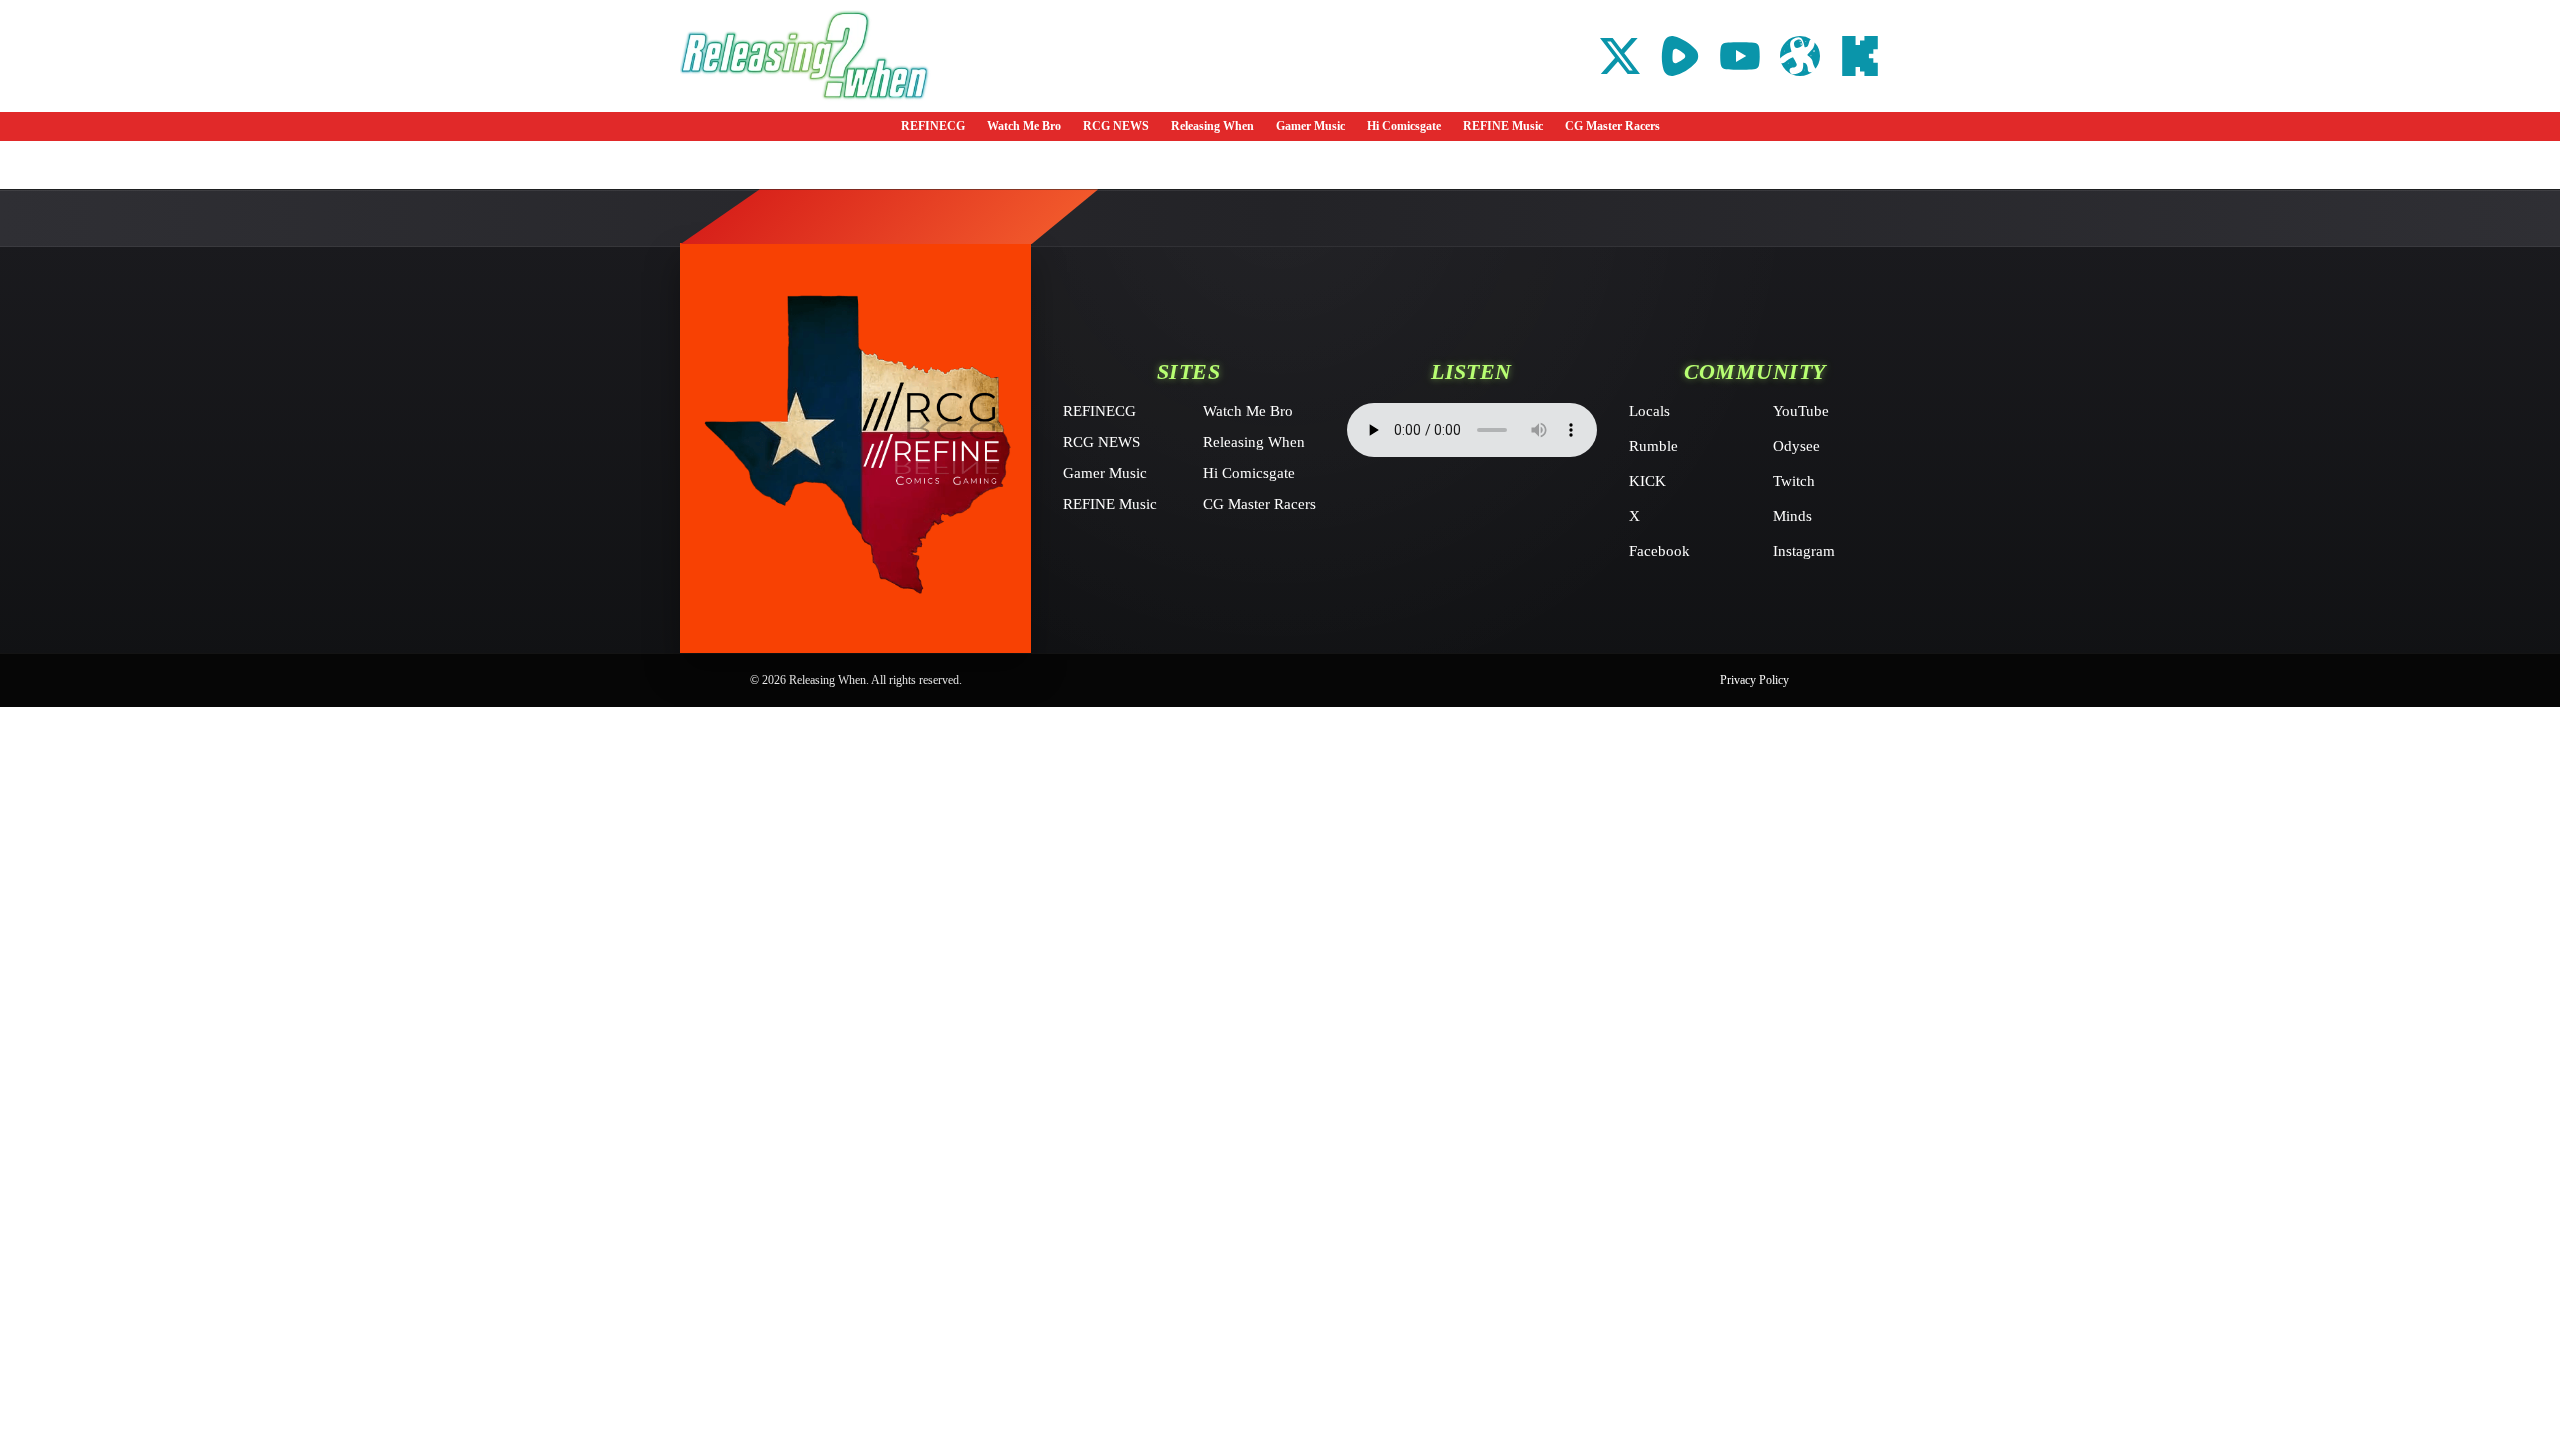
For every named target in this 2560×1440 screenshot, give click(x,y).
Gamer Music (1310, 126)
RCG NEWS (1116, 126)
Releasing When (1212, 126)
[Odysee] (1800, 56)
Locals (1649, 411)
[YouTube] (1740, 56)
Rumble (1653, 446)
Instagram (1804, 551)
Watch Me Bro (1024, 126)
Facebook (1659, 551)
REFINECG (933, 126)
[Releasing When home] (855, 448)
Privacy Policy (1754, 680)
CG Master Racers (1612, 126)
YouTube (1801, 411)
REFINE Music (1503, 126)
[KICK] (1860, 56)
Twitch (1794, 481)
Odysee (1796, 446)
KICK (1647, 481)
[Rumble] (1680, 56)
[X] (1620, 56)
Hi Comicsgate (1404, 126)
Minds (1792, 516)
